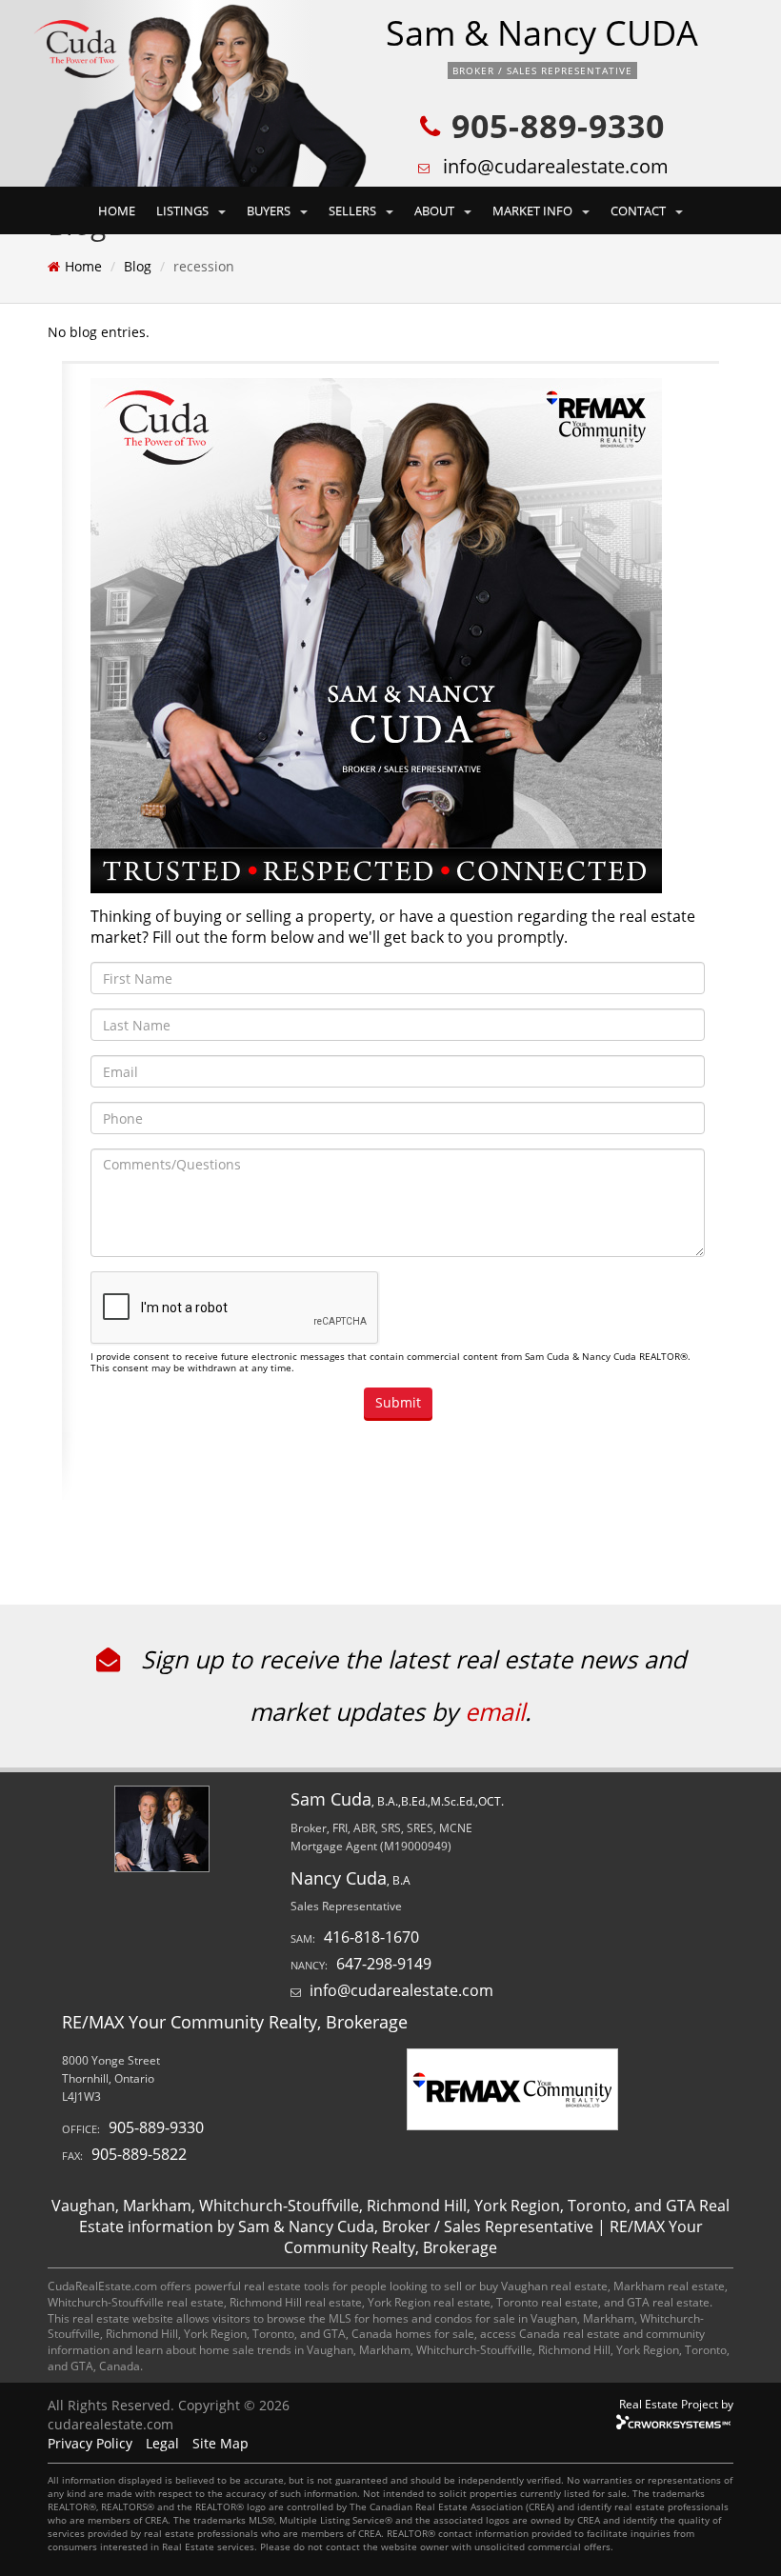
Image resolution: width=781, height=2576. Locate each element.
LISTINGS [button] (184, 210)
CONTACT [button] (640, 210)
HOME (117, 210)
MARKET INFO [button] (534, 210)
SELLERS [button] (354, 210)
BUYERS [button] (270, 210)
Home (83, 266)
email (495, 1711)
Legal (162, 2443)
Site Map (220, 2443)
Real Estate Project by (676, 2404)
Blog (138, 266)
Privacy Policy (90, 2443)
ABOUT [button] (436, 210)
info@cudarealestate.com (556, 166)
